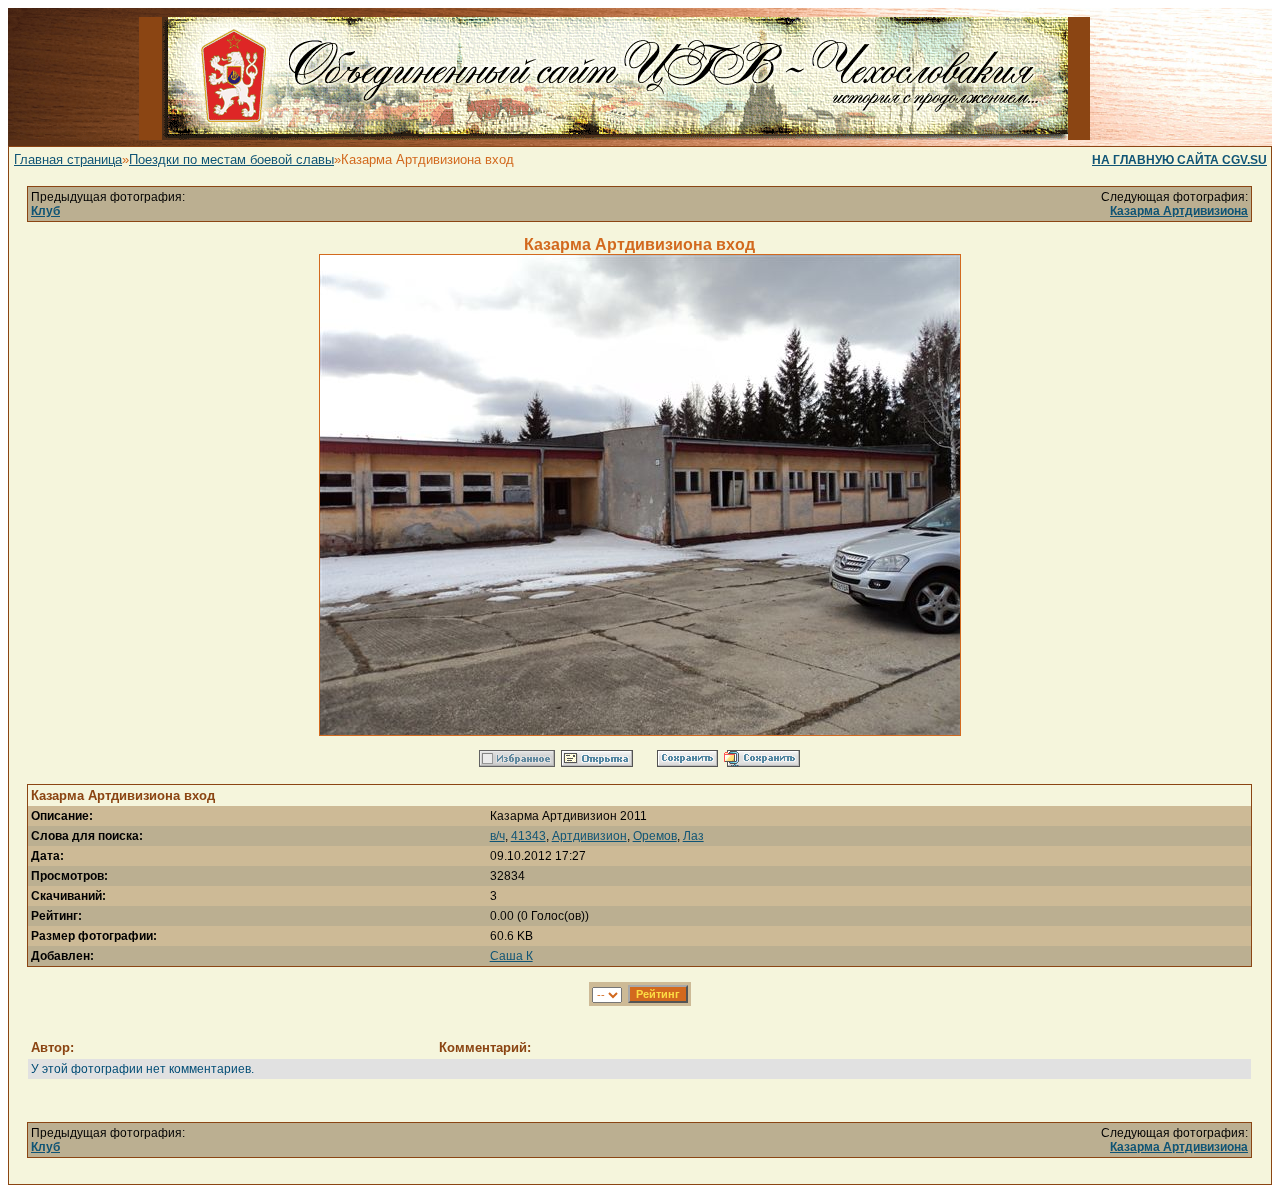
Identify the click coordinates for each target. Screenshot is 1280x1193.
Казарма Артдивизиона (1179, 211)
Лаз (693, 836)
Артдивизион (589, 836)
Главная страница (68, 159)
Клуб (45, 211)
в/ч (497, 836)
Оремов (655, 836)
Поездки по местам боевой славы (231, 159)
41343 (528, 836)
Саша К (511, 956)
